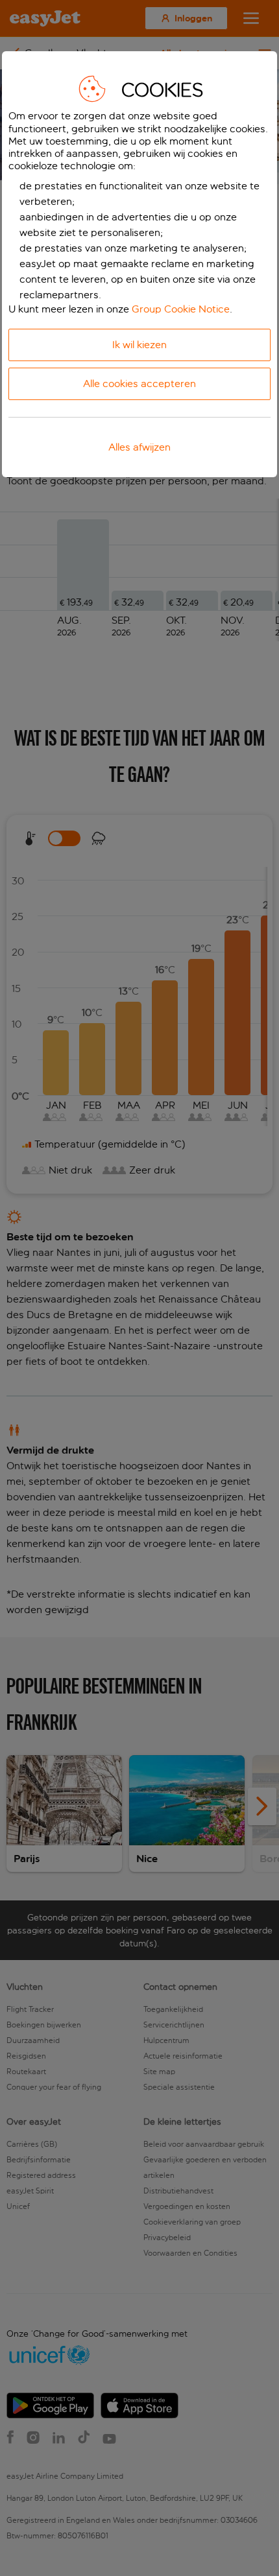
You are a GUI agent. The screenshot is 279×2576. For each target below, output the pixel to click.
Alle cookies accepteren (139, 384)
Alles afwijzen (139, 447)
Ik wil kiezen (139, 345)
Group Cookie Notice (181, 309)
